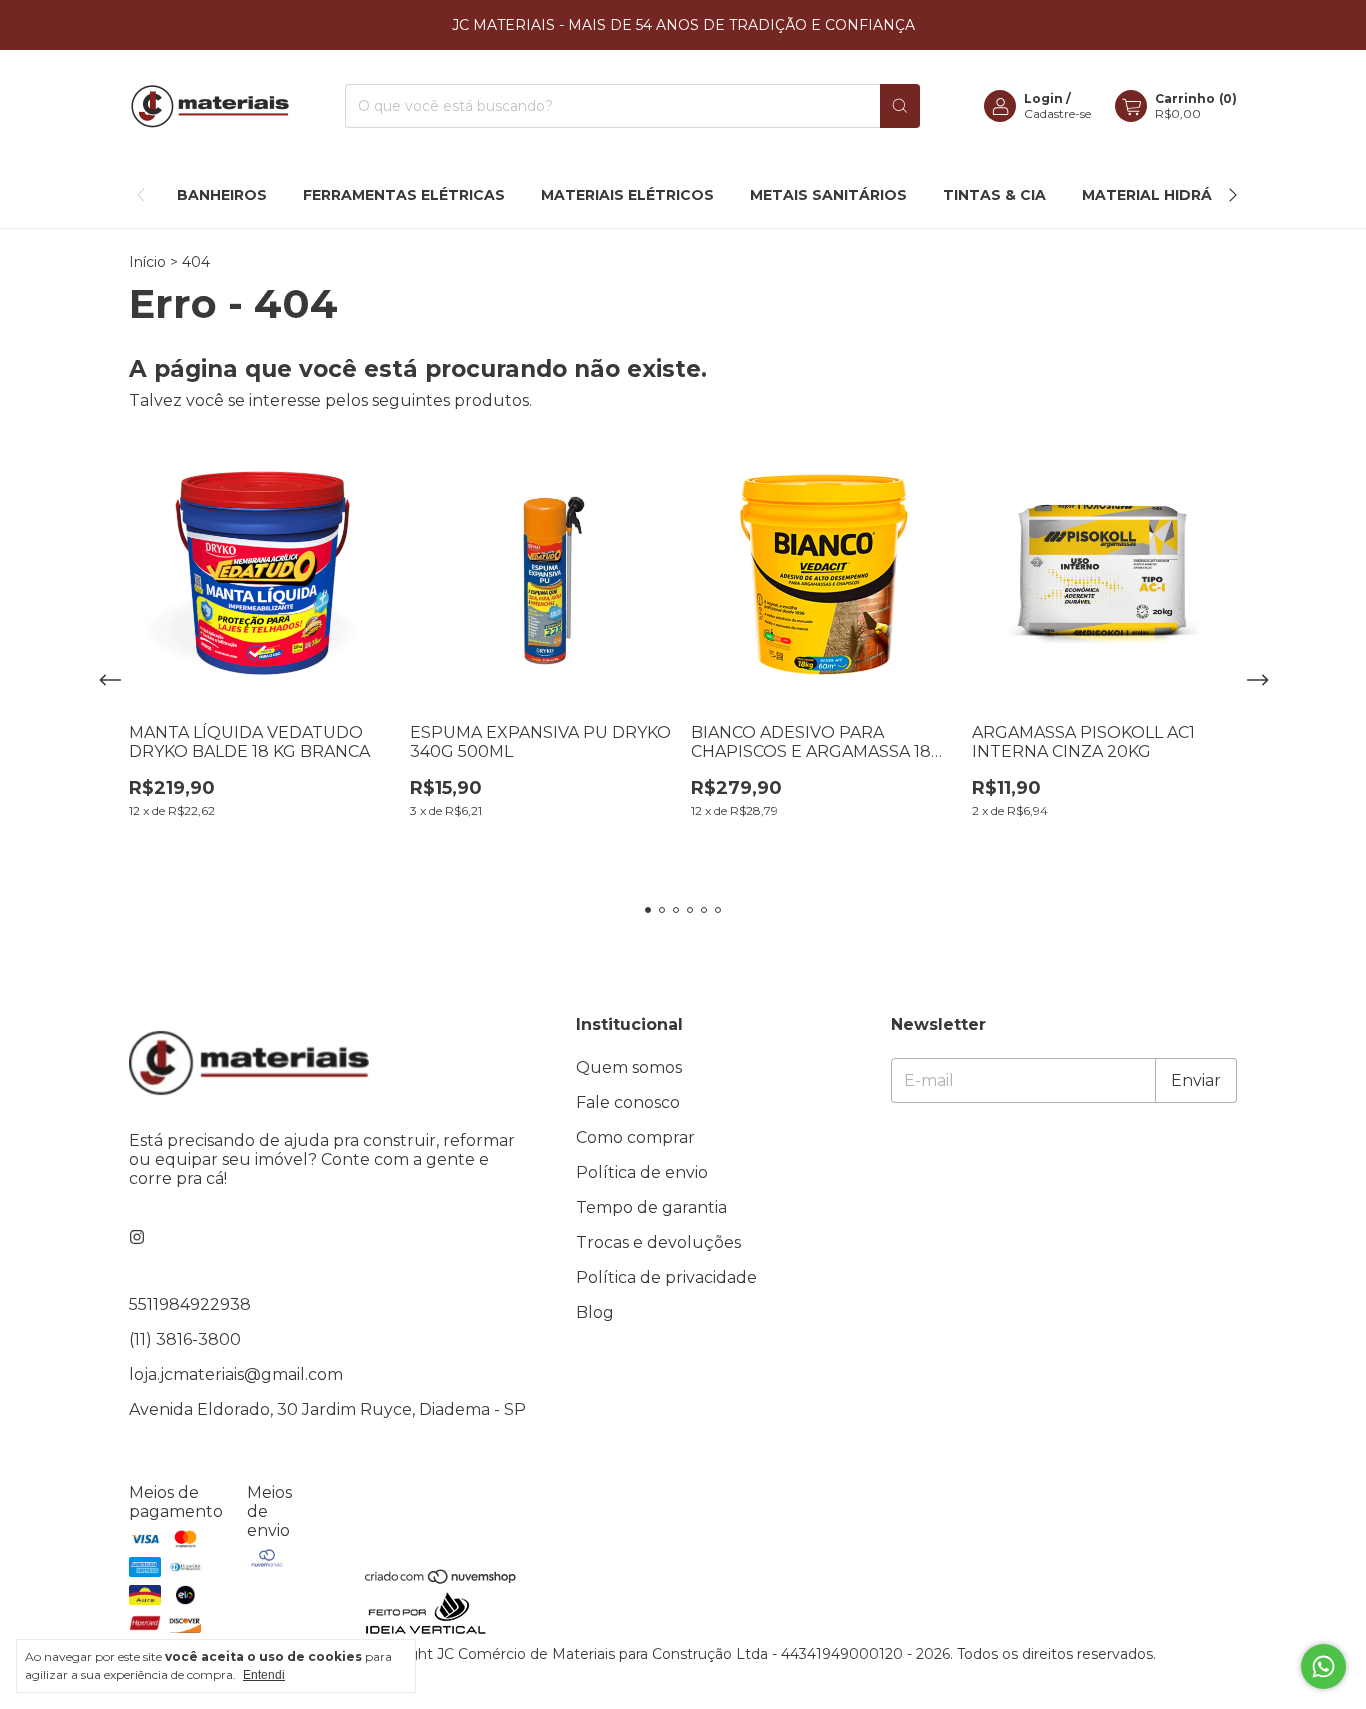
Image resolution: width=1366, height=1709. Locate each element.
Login (1043, 98)
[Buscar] (900, 106)
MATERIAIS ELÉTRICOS (627, 195)
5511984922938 (190, 1304)
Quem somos (629, 1067)
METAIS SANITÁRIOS (828, 195)
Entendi (264, 1675)
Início (147, 262)
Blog (595, 1312)
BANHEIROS (222, 195)
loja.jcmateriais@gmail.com (236, 1374)
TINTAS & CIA (994, 195)
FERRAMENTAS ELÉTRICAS (404, 195)
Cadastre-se (1057, 113)
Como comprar (635, 1137)
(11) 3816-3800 (185, 1339)
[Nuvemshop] (441, 1580)
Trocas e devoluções (658, 1242)
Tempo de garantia (651, 1207)
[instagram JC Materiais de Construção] (137, 1237)
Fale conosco (628, 1102)
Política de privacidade (666, 1277)
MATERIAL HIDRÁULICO (1171, 195)
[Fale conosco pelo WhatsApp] (1323, 1666)
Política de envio (642, 1172)
